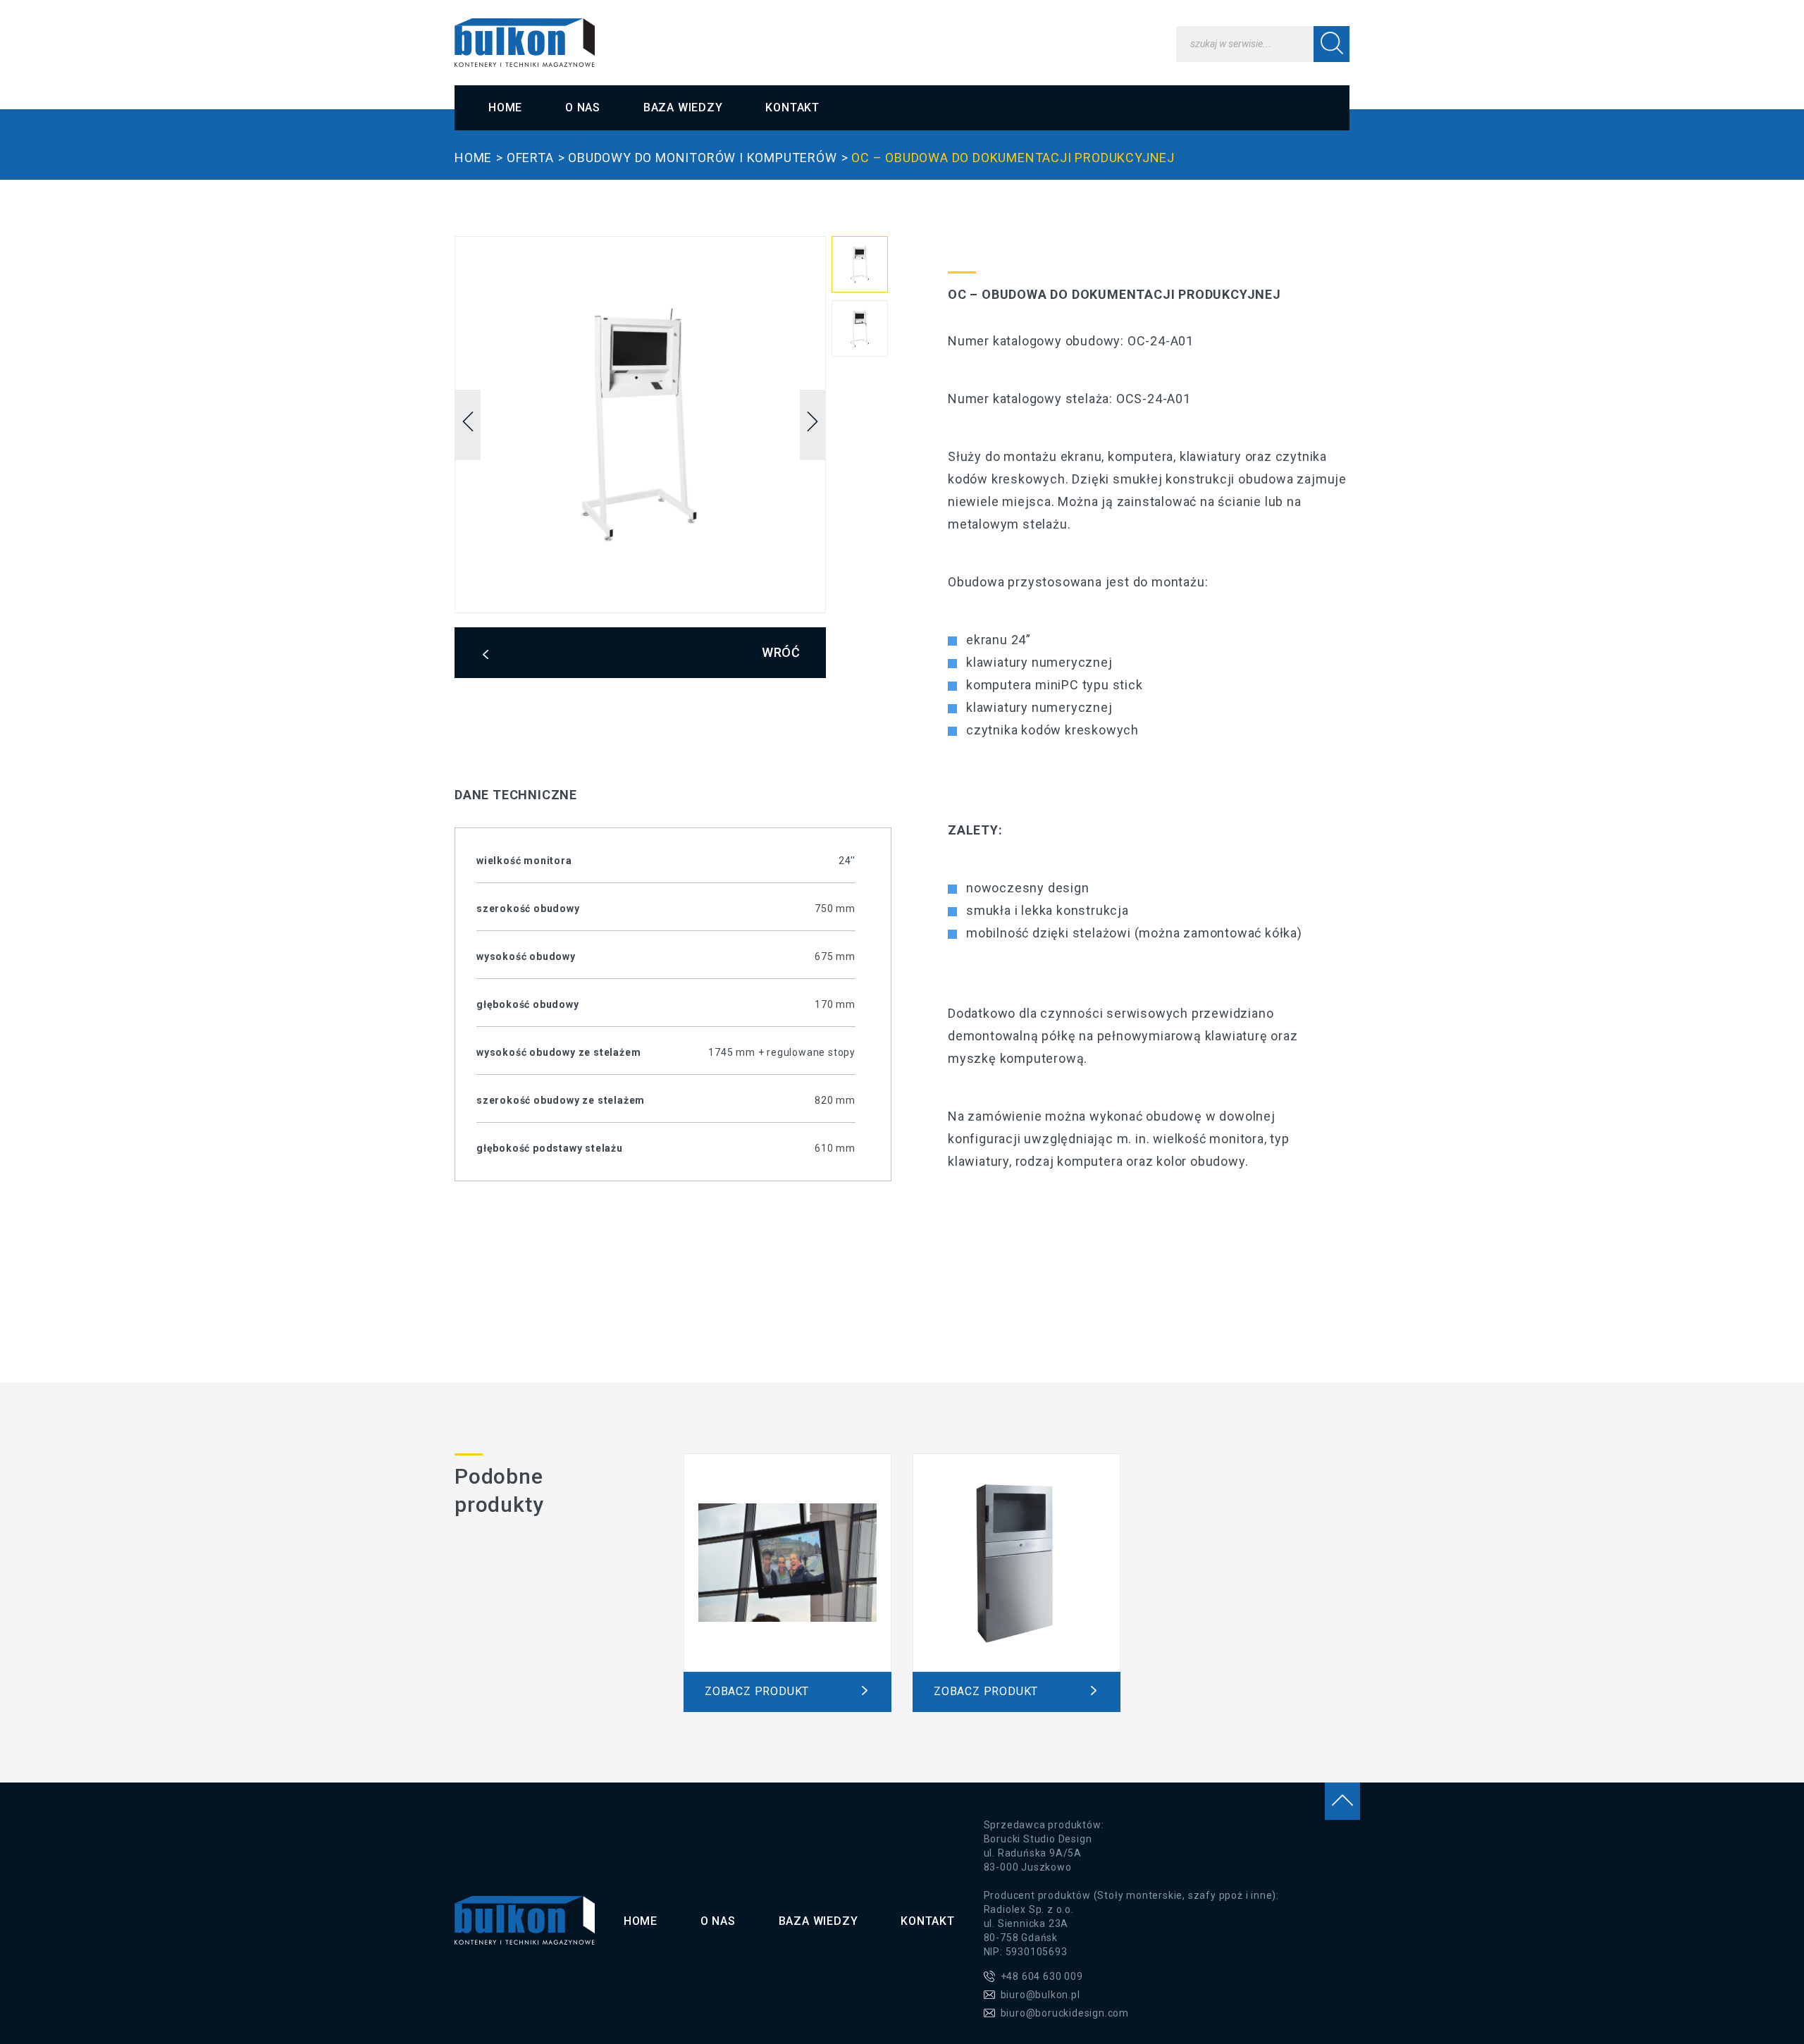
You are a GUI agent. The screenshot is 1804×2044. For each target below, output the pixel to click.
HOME (473, 158)
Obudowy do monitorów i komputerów (702, 158)
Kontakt (792, 107)
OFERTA (530, 158)
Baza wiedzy (683, 107)
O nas (583, 107)
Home (505, 107)
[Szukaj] (1332, 44)
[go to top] (1342, 1801)
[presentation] (468, 425)
